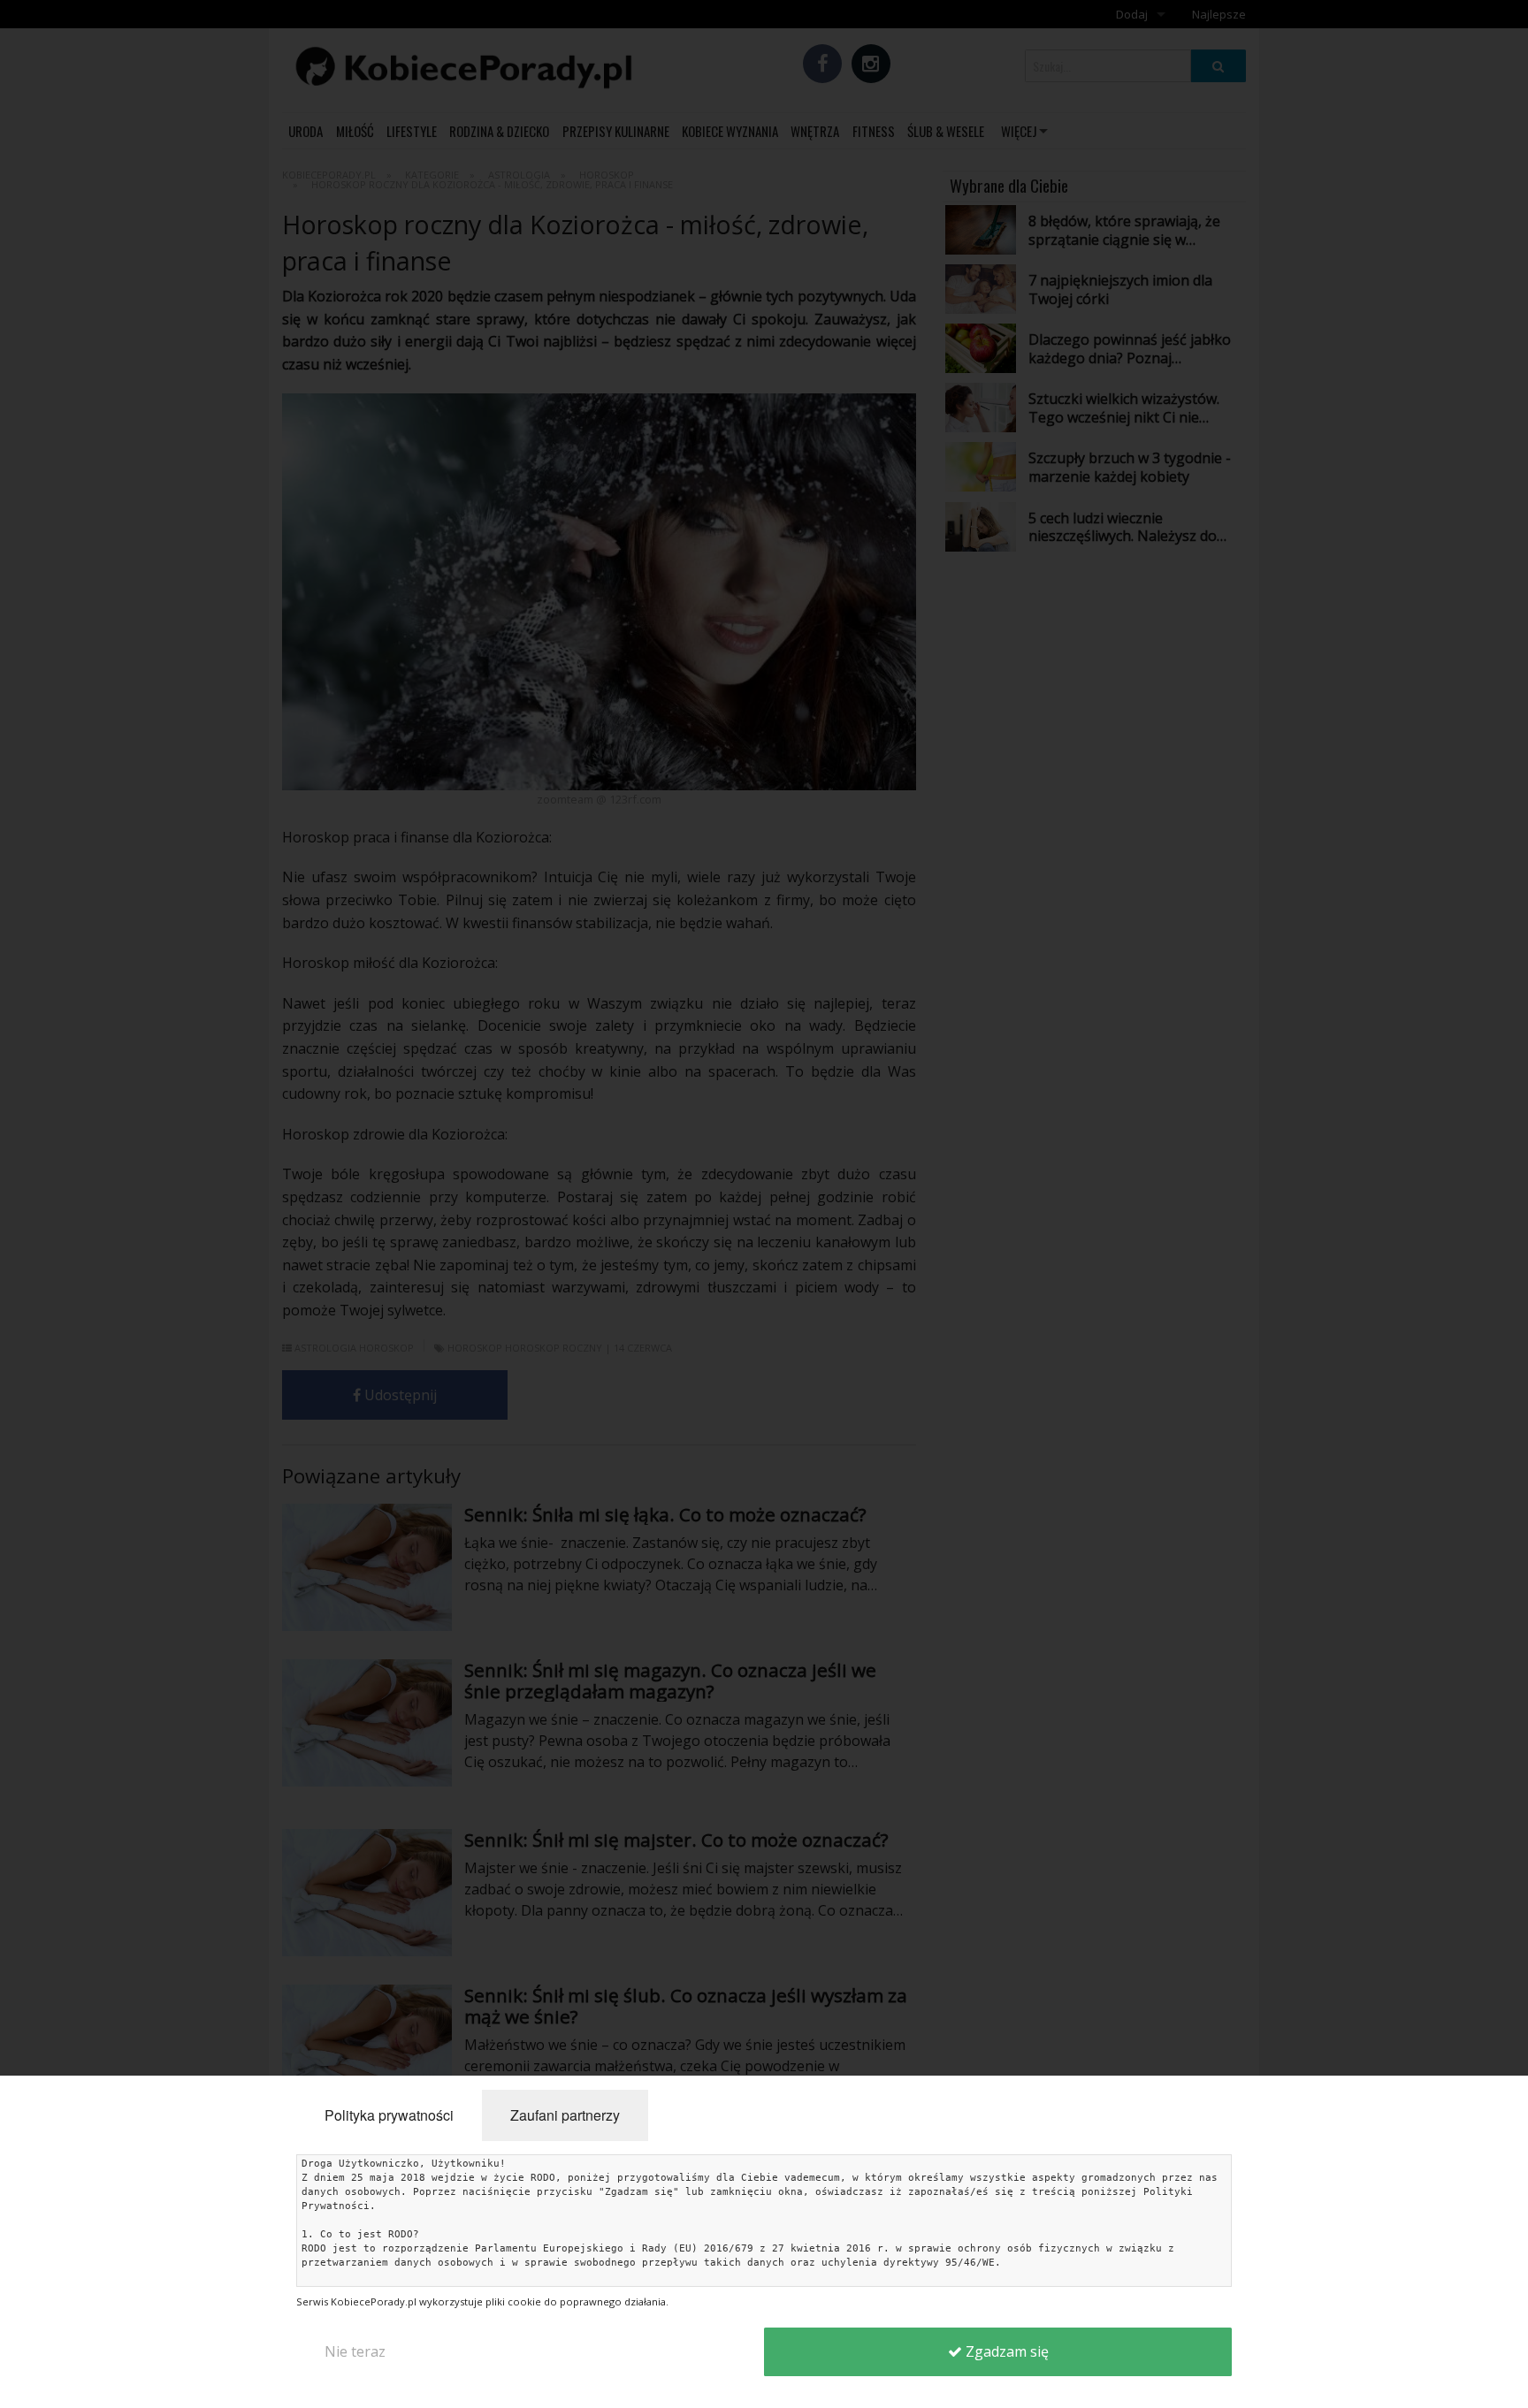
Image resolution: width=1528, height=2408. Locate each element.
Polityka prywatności (389, 2115)
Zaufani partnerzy (565, 2115)
